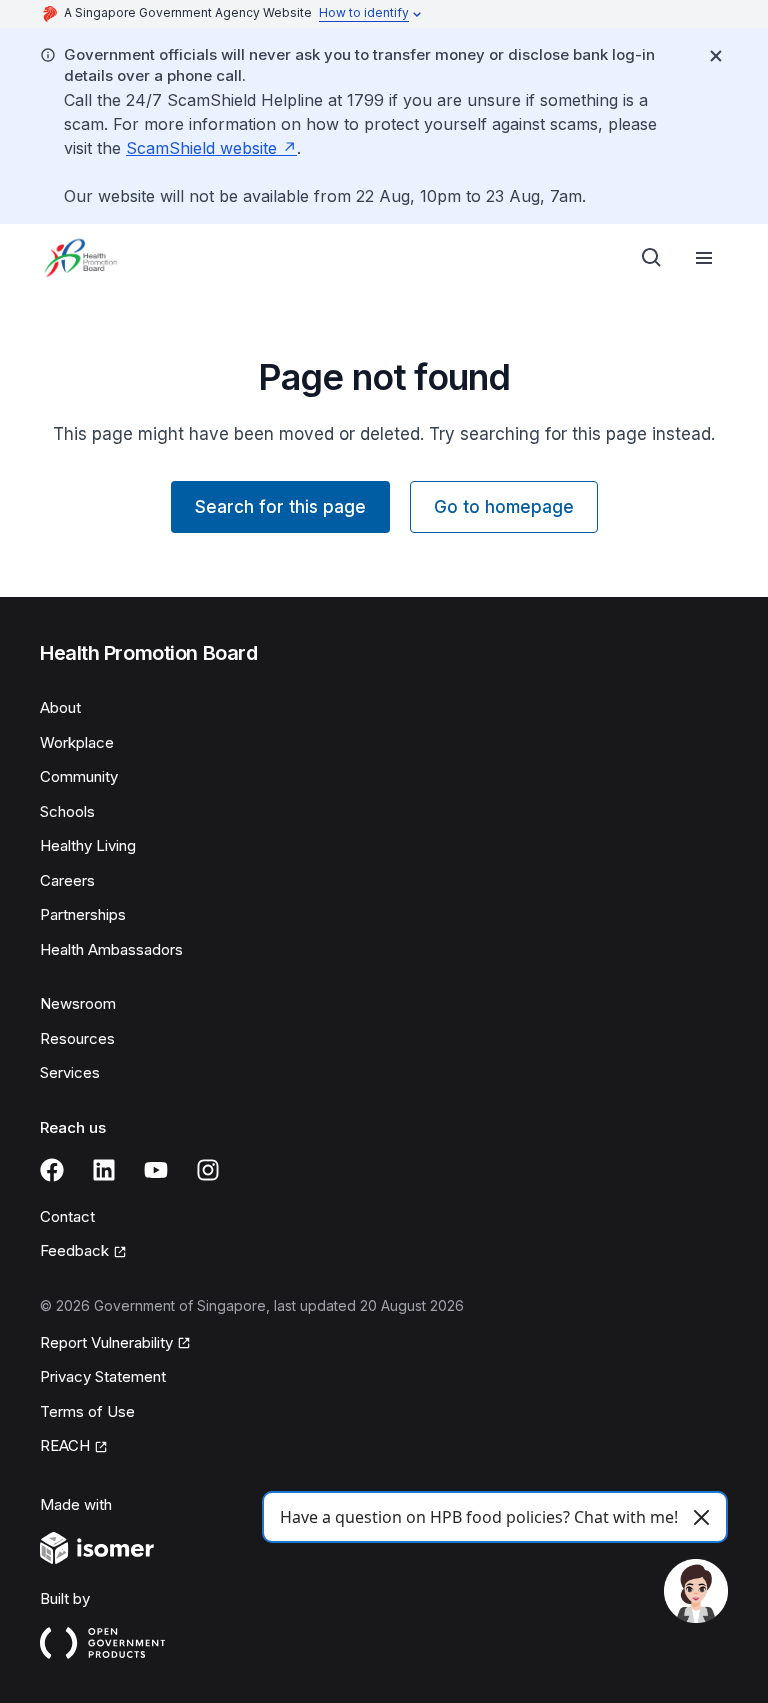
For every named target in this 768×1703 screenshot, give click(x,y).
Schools (67, 811)
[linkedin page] (104, 1170)
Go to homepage (504, 507)
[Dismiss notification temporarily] (716, 56)
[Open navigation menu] (704, 258)
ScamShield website (201, 148)
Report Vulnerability (106, 1342)
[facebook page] (52, 1170)
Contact (67, 1216)
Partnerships (83, 914)
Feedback (74, 1250)
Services (70, 1072)
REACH (65, 1445)
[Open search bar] (652, 258)
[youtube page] (156, 1170)
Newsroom (78, 1003)
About (60, 707)
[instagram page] (208, 1170)
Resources (77, 1038)
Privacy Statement (103, 1376)
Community (79, 776)
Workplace (77, 742)
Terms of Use (87, 1411)
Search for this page (280, 507)
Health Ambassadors (111, 949)
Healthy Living (88, 845)
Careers (67, 880)
